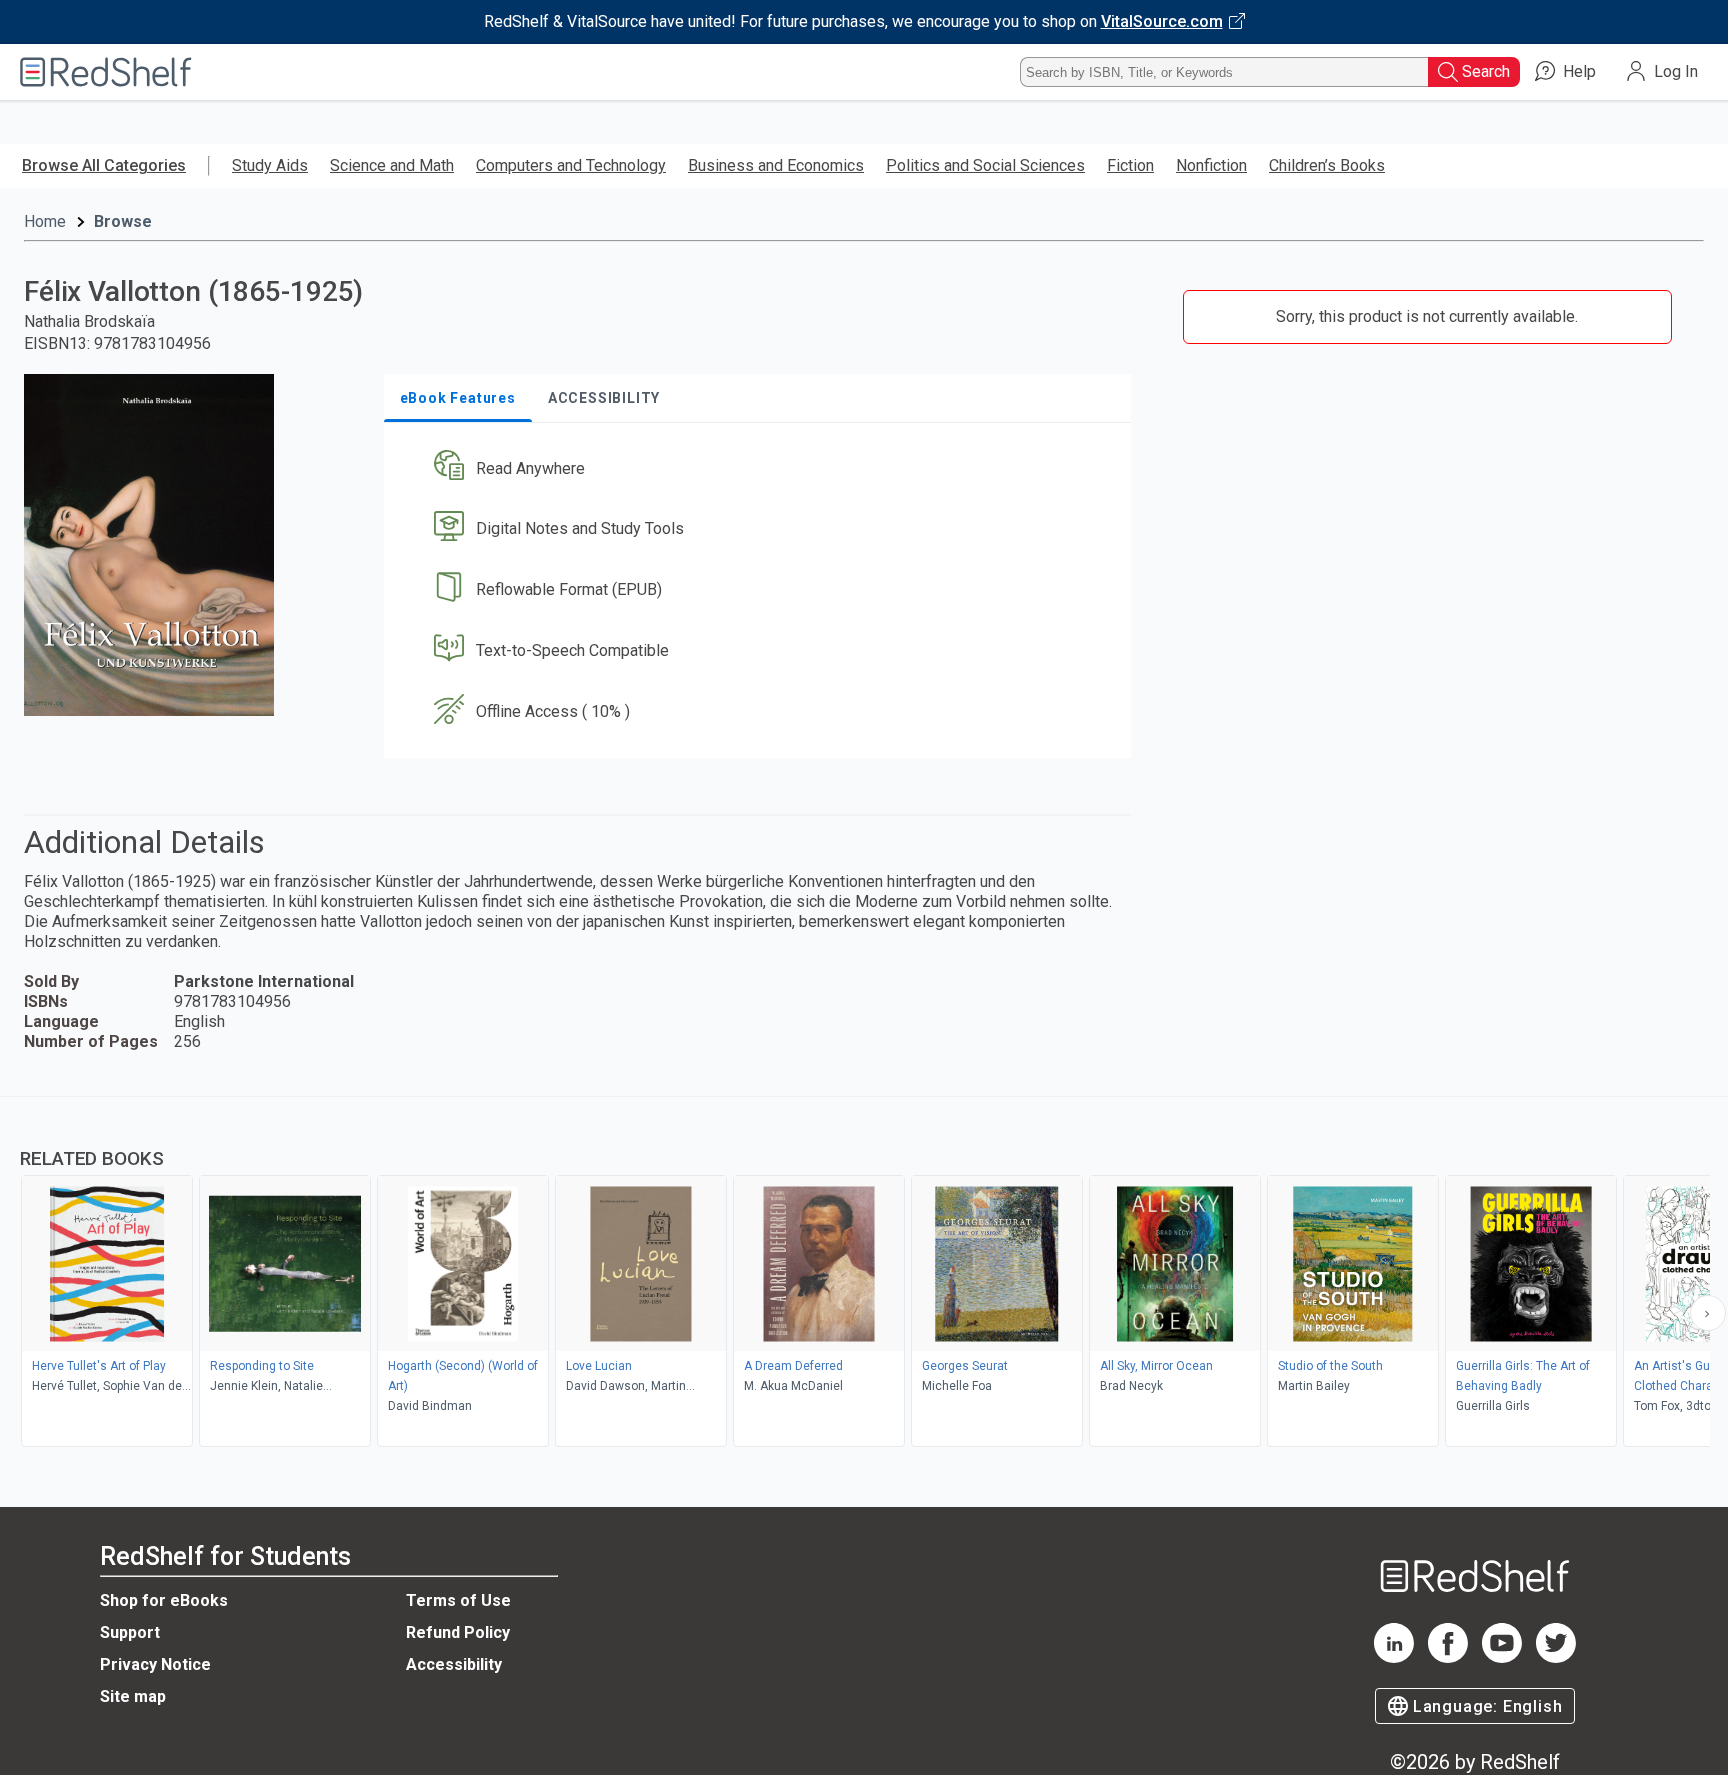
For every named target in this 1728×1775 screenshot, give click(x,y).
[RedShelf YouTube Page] (1502, 1657)
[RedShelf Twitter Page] (1556, 1657)
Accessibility (454, 1664)
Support (130, 1632)
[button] (761, 468)
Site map (133, 1696)
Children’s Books (1327, 165)
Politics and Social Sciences (985, 165)
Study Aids (270, 165)
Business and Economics (776, 165)
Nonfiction (1211, 165)
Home (45, 221)
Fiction (1130, 165)
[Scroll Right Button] (1708, 1313)
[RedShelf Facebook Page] (1448, 1657)
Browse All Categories (104, 165)
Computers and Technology (571, 165)
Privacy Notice (155, 1664)
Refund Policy (458, 1632)
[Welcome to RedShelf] (106, 72)
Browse (123, 221)
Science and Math (392, 165)
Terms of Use (458, 1600)
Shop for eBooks (164, 1600)
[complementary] (864, 1274)
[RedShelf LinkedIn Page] (1394, 1657)
